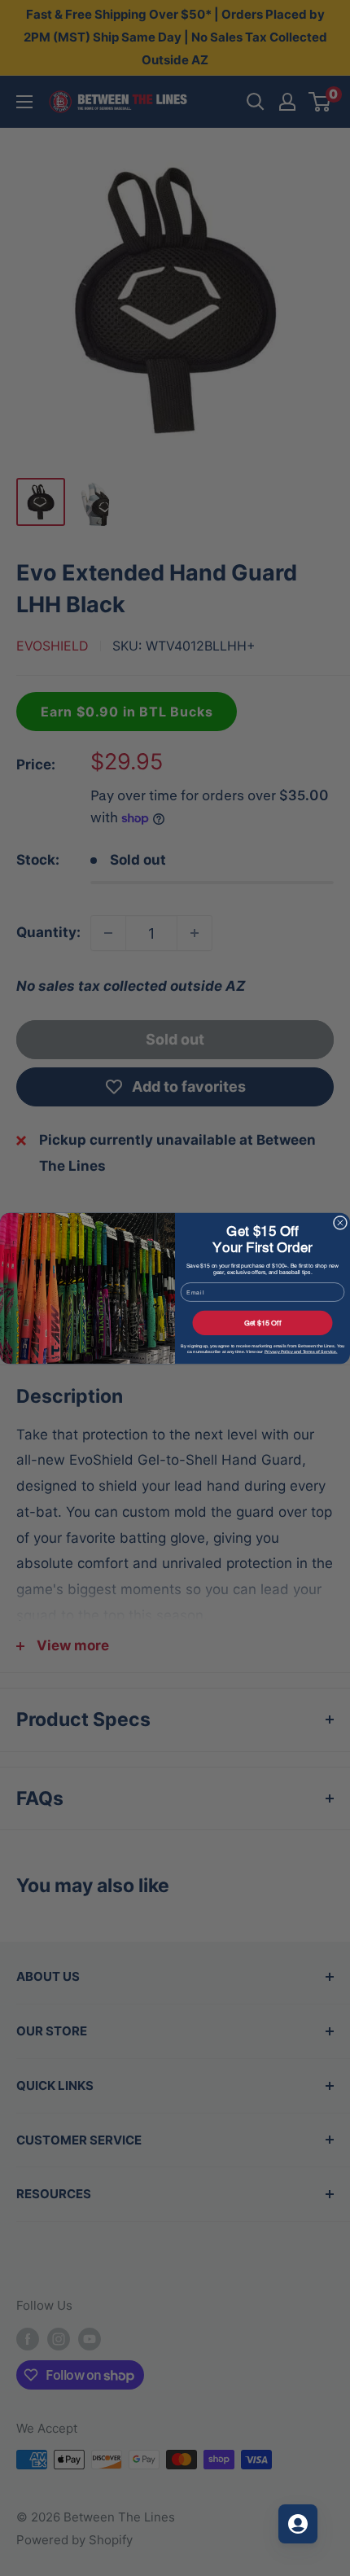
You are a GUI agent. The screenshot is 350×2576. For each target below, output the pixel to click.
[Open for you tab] (298, 2524)
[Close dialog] (340, 1222)
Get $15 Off (263, 1322)
